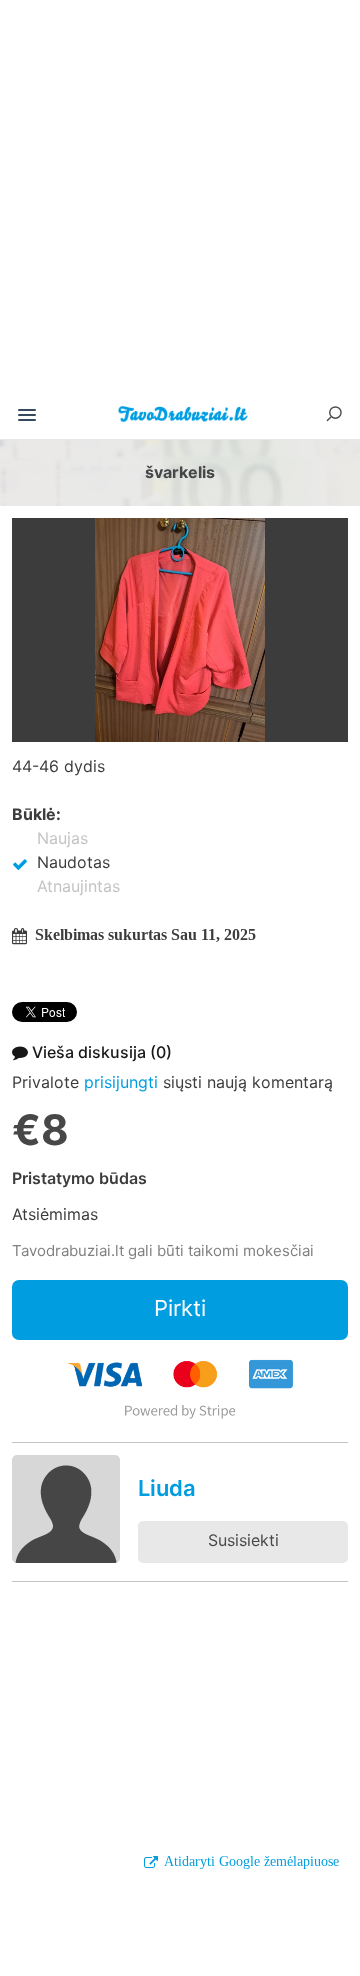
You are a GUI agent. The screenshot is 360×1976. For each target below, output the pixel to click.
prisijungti (121, 1082)
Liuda (167, 1488)
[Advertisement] (180, 204)
